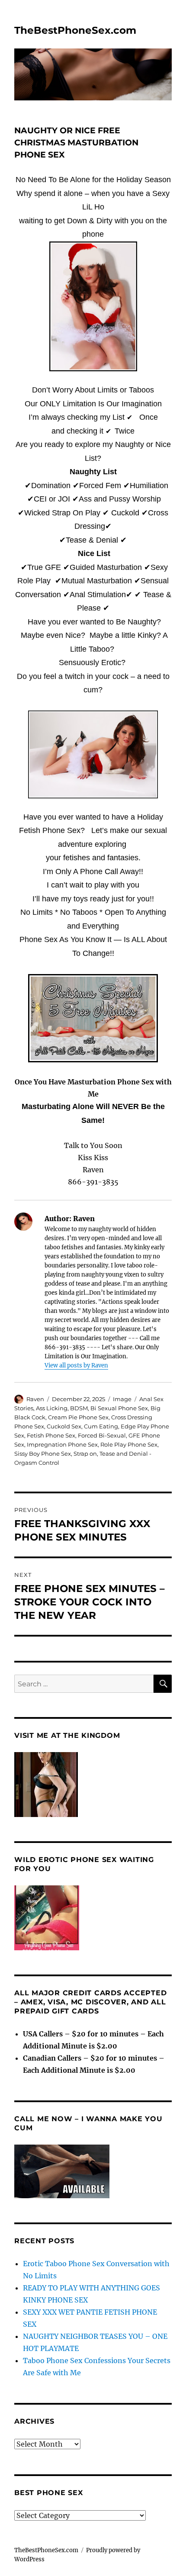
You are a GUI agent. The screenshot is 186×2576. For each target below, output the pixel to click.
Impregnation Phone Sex (62, 1444)
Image (122, 1399)
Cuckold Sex (64, 1426)
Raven (35, 1399)
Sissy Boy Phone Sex (43, 1454)
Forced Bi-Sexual (102, 1435)
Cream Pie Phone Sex (78, 1417)
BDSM (79, 1408)
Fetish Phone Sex (51, 1435)
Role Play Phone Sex (129, 1444)
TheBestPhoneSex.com (75, 30)
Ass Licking (52, 1408)
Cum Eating (101, 1426)
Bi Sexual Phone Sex (119, 1408)
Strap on (85, 1454)
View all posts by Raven (76, 1365)
